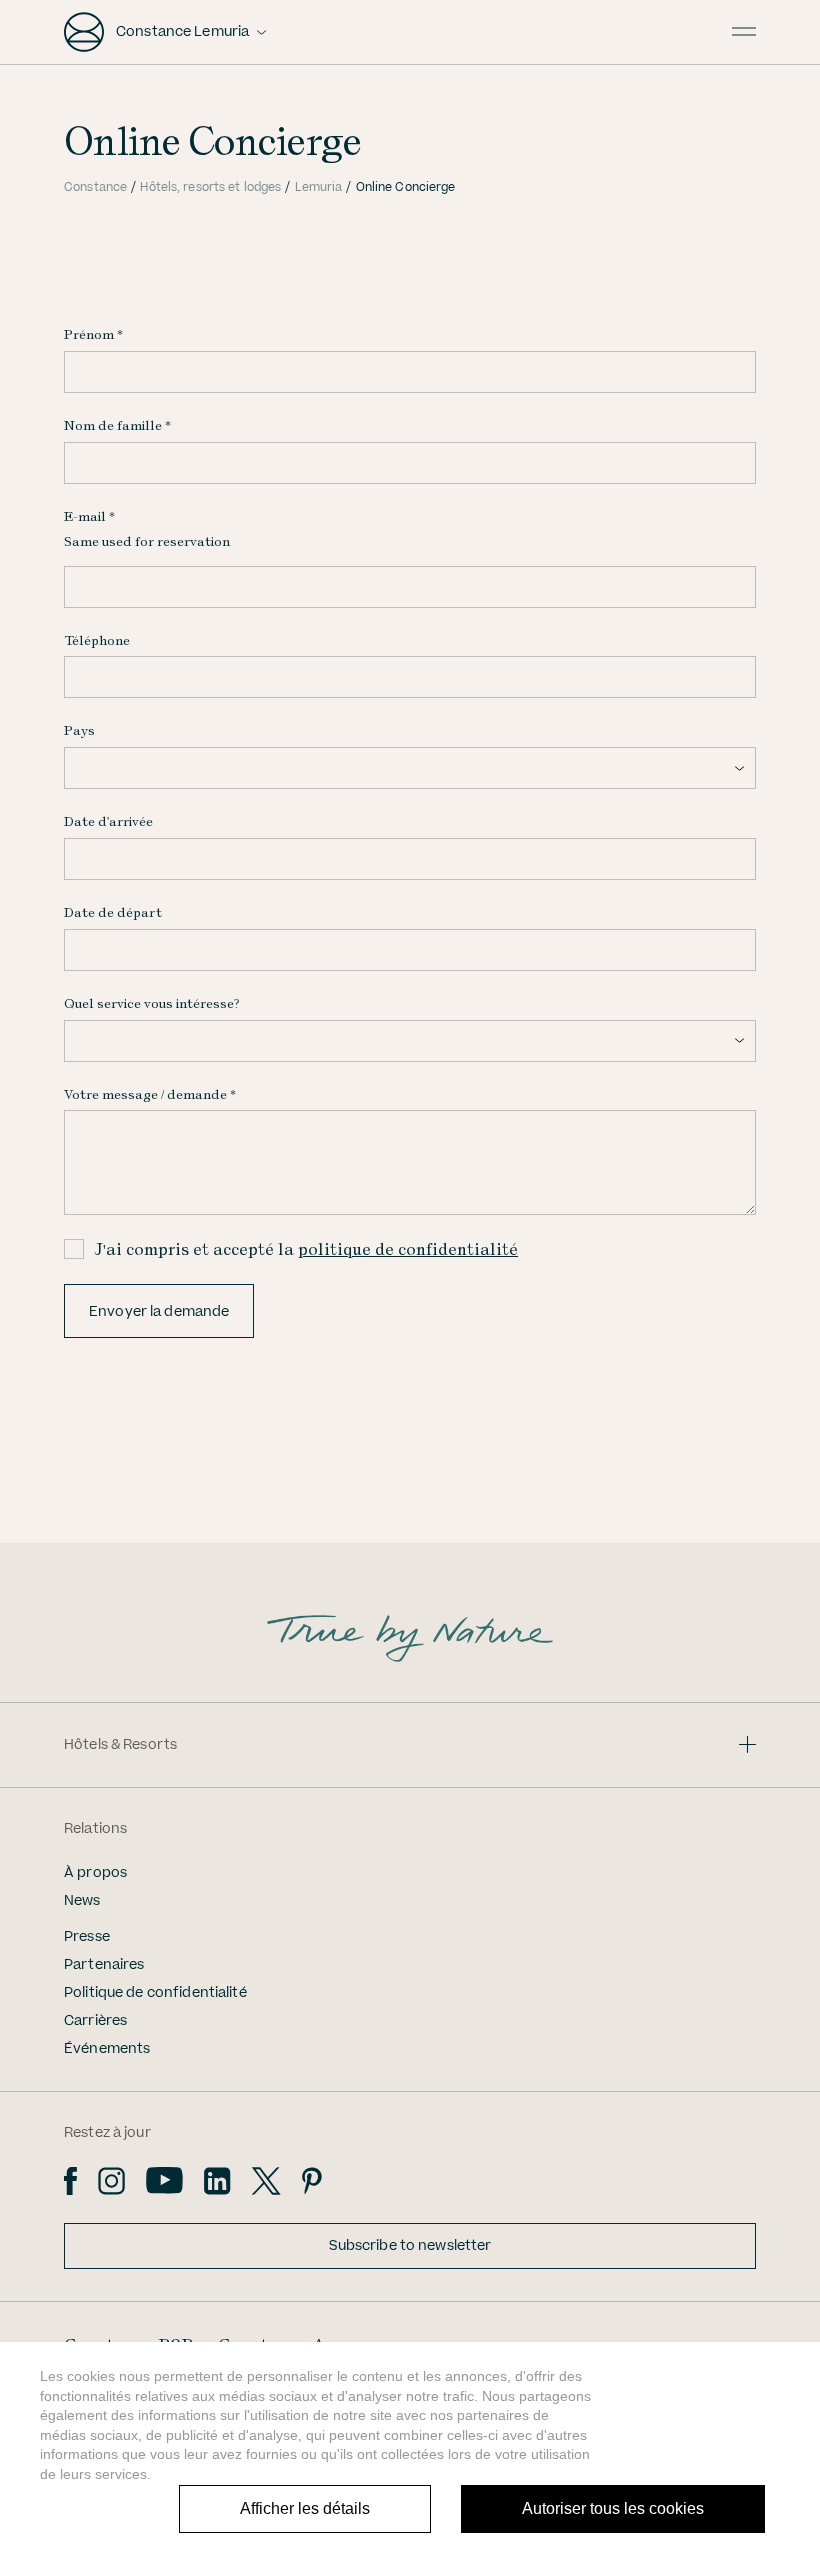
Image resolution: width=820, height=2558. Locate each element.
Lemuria (319, 187)
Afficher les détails (305, 2508)
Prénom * (93, 334)
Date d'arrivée (108, 821)
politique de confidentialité (408, 1249)
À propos (95, 1873)
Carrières (95, 2021)
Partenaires (104, 1965)
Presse (87, 1937)
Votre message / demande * (150, 1094)
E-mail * (89, 516)
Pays (79, 730)
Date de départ (113, 912)
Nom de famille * (117, 425)
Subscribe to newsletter (410, 2246)
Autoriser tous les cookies (613, 2508)
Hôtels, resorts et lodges (210, 187)
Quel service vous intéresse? (151, 1003)
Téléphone (97, 640)
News (82, 1901)
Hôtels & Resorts (120, 1745)
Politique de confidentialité (155, 1993)
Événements (107, 2049)
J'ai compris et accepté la (306, 1249)
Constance (95, 187)
